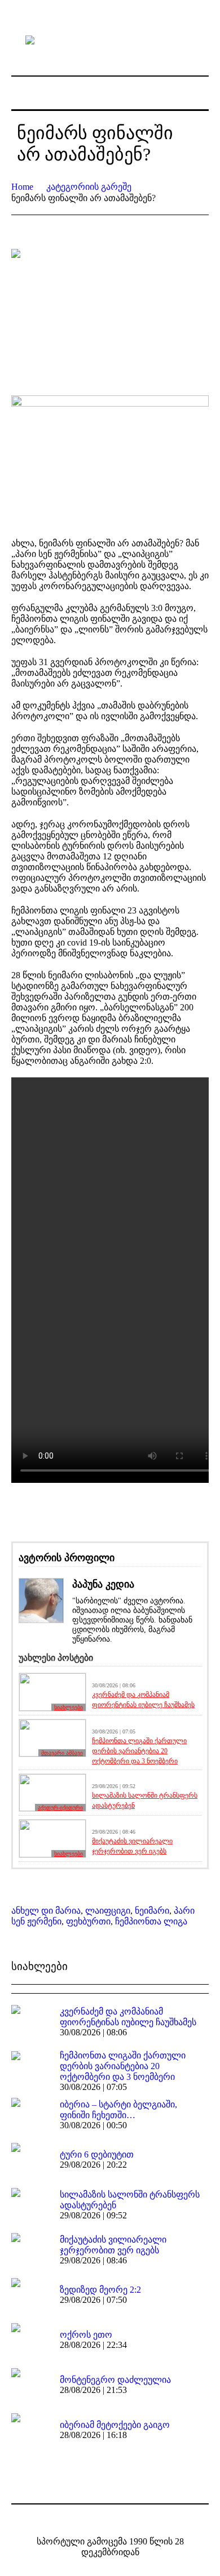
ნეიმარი (152, 1911)
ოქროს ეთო (86, 2335)
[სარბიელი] (110, 39)
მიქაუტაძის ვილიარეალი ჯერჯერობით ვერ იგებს (132, 1846)
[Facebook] (102, 2518)
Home (22, 187)
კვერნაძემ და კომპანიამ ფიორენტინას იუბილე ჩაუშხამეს (143, 1700)
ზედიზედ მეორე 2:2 (100, 2290)
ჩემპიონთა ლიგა (151, 1921)
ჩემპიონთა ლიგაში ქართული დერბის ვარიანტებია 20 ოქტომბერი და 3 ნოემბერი (139, 1751)
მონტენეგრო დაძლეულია (115, 2380)
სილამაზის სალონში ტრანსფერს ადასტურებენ (145, 1800)
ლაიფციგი (108, 1911)
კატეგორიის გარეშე (89, 187)
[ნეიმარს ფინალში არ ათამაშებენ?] (110, 314)
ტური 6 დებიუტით (97, 2154)
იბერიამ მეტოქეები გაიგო (115, 2425)
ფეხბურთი (88, 1921)
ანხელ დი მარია (46, 1911)
